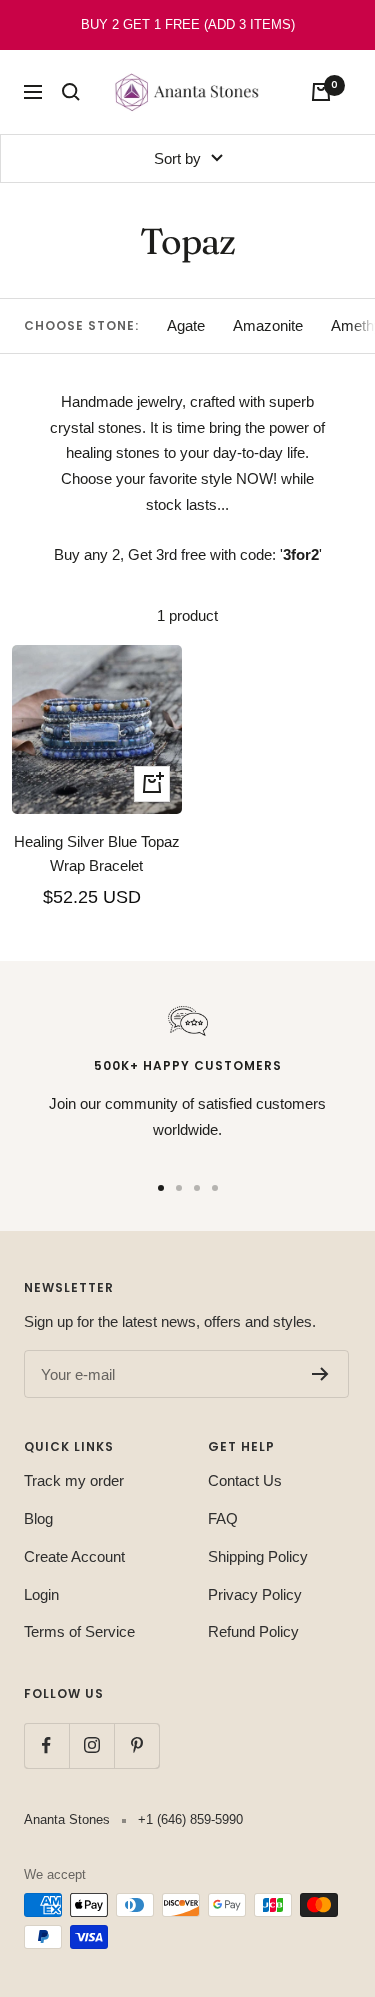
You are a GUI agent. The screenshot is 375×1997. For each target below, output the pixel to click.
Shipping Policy (258, 1556)
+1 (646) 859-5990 (190, 1819)
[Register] (320, 1374)
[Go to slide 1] (161, 1188)
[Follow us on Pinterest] (136, 1745)
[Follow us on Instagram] (91, 1745)
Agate (186, 325)
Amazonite (268, 325)
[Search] (71, 92)
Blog (38, 1518)
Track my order (74, 1480)
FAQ (223, 1518)
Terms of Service (79, 1631)
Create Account (74, 1556)
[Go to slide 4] (215, 1188)
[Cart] (321, 92)
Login (41, 1594)
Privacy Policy (255, 1594)
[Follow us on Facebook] (46, 1745)
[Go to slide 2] (179, 1188)
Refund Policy (253, 1631)
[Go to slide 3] (197, 1188)
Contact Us (245, 1480)
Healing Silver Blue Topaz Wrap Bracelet (97, 853)
